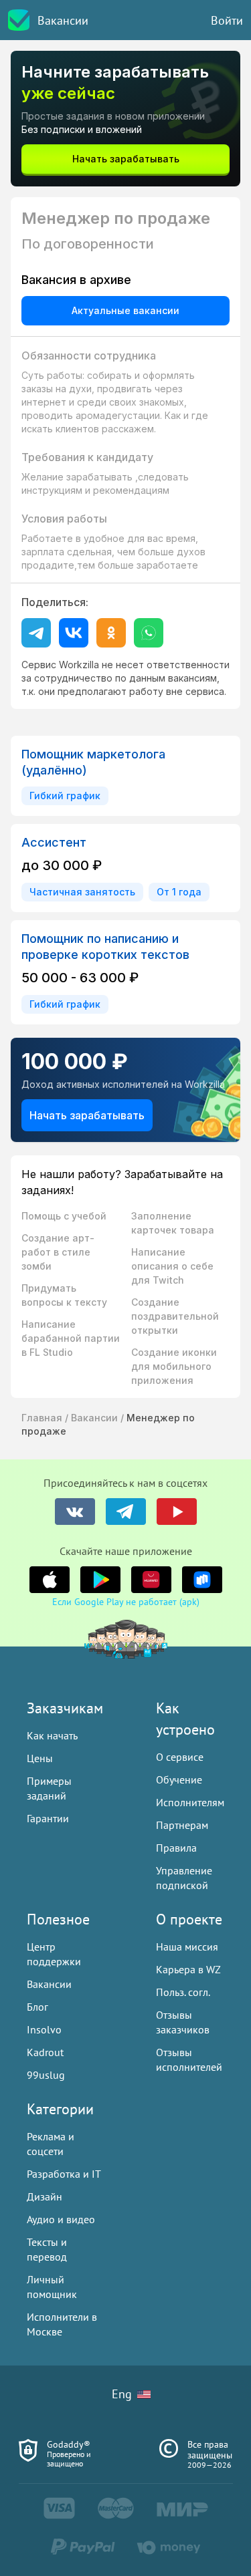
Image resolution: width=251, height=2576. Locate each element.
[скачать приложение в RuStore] (202, 1580)
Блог (37, 2007)
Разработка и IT (64, 2174)
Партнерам (182, 1825)
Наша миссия (187, 1947)
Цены (40, 1758)
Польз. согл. (183, 1992)
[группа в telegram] (126, 1512)
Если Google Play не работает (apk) (126, 1602)
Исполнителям (190, 1802)
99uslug (46, 2075)
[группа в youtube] (177, 1512)
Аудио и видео (61, 2219)
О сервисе (180, 1757)
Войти (227, 20)
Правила (176, 1848)
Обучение (179, 1779)
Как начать (52, 1735)
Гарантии (48, 1818)
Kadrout (45, 2052)
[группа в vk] (75, 1512)
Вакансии (63, 20)
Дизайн (45, 2196)
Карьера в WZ (188, 1969)
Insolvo (44, 2029)
